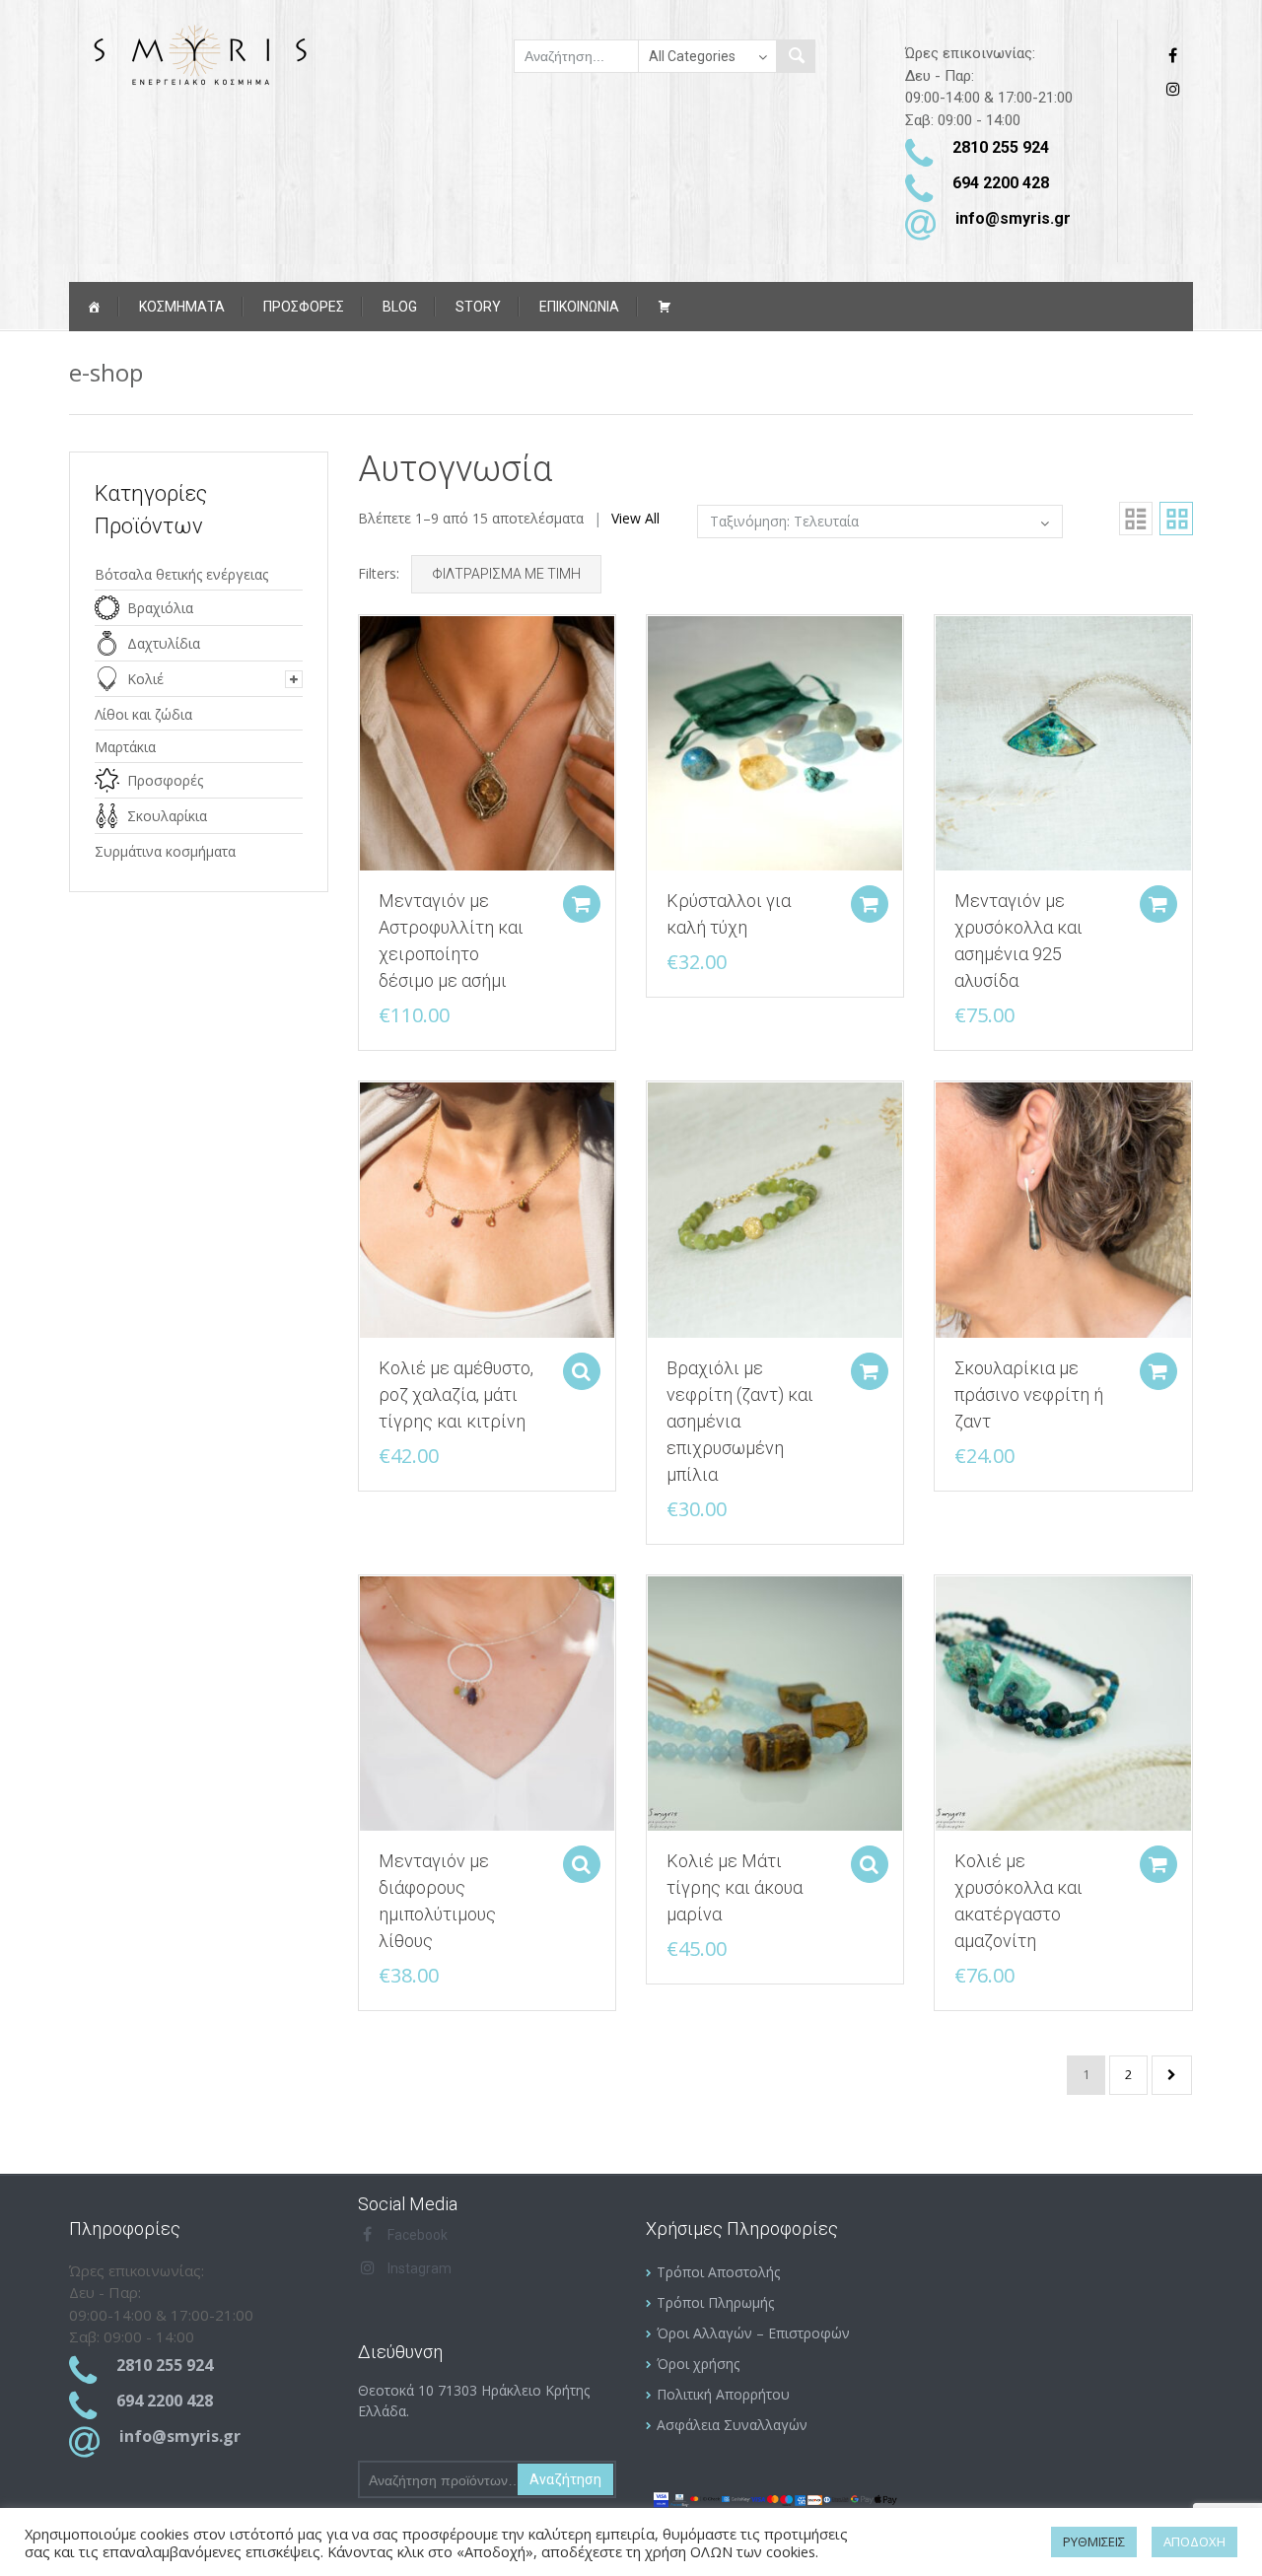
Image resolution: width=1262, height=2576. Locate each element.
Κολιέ (145, 679)
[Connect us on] (1178, 56)
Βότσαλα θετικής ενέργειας (181, 574)
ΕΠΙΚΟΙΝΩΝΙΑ (579, 307)
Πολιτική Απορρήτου (723, 2394)
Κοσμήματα (182, 307)
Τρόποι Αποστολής (718, 2272)
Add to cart (582, 904)
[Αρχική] (94, 307)
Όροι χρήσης (698, 2364)
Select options (582, 1371)
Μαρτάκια (125, 747)
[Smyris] (199, 54)
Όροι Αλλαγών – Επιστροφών (753, 2333)
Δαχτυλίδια (164, 643)
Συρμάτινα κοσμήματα (165, 851)
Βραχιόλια (160, 608)
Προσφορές (165, 780)
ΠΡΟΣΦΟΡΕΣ (304, 307)
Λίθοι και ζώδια (143, 714)
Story (478, 307)
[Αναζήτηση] (796, 56)
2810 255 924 (1001, 147)
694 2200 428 (1001, 183)
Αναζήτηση (565, 2479)
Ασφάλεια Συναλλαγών (732, 2425)
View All (635, 518)
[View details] (487, 742)
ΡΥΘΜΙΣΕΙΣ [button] (1094, 2541)
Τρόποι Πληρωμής (715, 2302)
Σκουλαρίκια (167, 816)
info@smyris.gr (1013, 218)
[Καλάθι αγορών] (665, 307)
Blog (400, 307)
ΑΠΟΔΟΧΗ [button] (1194, 2541)
